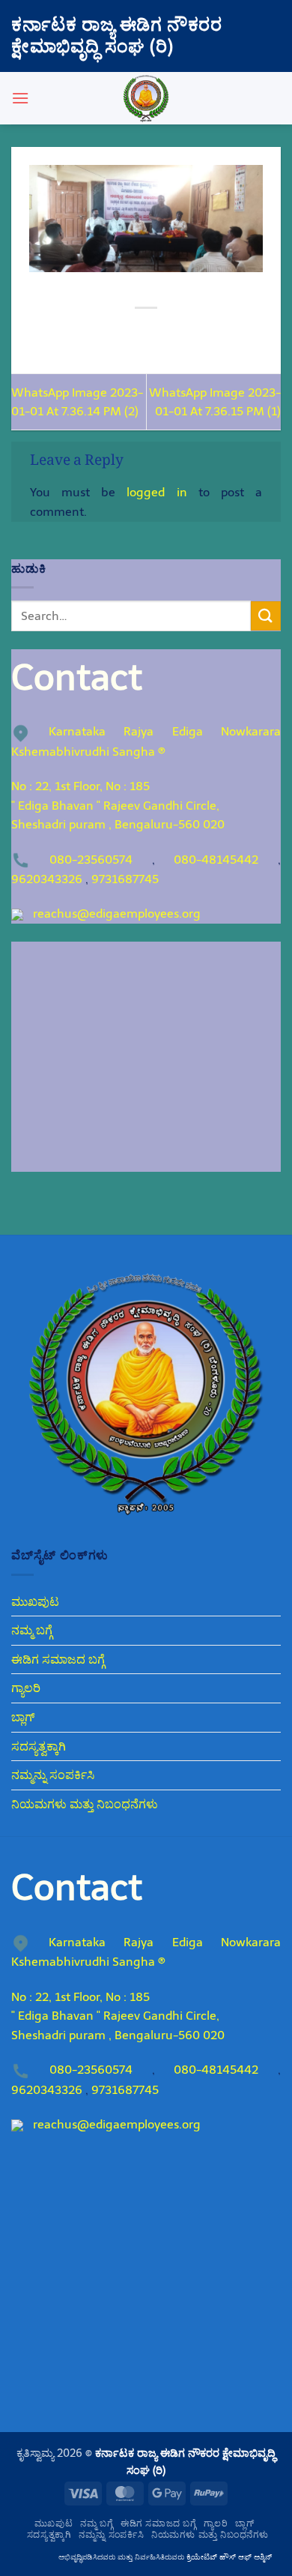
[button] (20, 98)
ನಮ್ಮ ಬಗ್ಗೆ (32, 1630)
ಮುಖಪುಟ (35, 1602)
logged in (156, 492)
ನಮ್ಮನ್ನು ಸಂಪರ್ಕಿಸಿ (53, 1775)
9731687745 (125, 879)
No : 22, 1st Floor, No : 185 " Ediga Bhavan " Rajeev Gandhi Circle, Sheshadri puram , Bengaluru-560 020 (118, 805)
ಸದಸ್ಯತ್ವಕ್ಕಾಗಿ (39, 1746)
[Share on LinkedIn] (214, 333)
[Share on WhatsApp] (78, 333)
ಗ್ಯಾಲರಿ (26, 1688)
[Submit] (266, 616)
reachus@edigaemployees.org (117, 914)
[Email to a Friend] (160, 333)
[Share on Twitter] (132, 333)
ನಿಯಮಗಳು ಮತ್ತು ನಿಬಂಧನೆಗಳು (85, 1804)
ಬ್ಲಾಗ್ (23, 1717)
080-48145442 (216, 860)
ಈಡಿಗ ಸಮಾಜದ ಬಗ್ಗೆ (58, 1659)
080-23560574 (91, 860)
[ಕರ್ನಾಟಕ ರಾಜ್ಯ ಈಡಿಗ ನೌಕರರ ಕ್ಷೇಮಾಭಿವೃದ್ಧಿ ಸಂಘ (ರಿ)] (146, 98)
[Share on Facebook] (105, 333)
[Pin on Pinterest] (187, 333)
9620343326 (47, 879)
